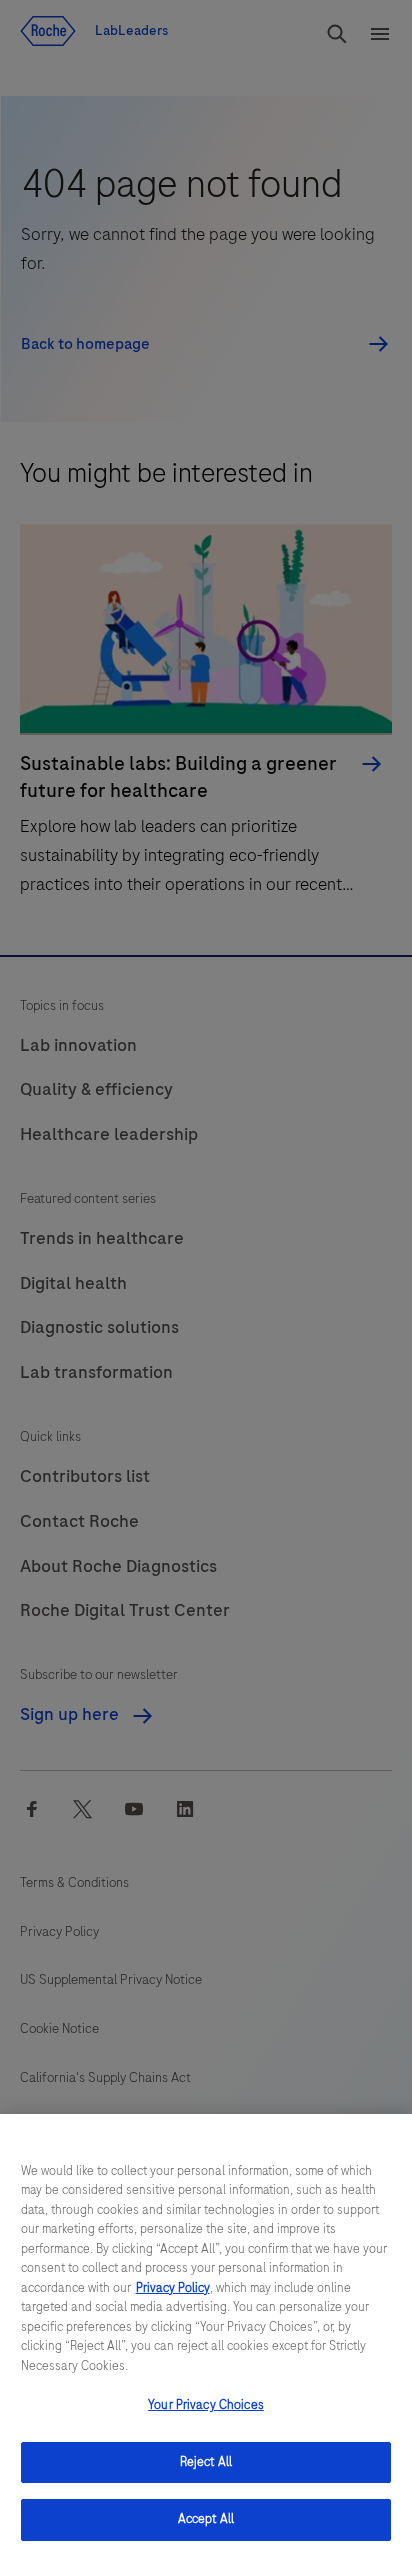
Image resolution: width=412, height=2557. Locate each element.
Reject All (206, 2462)
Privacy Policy (173, 2288)
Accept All (206, 2519)
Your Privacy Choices (206, 2405)
